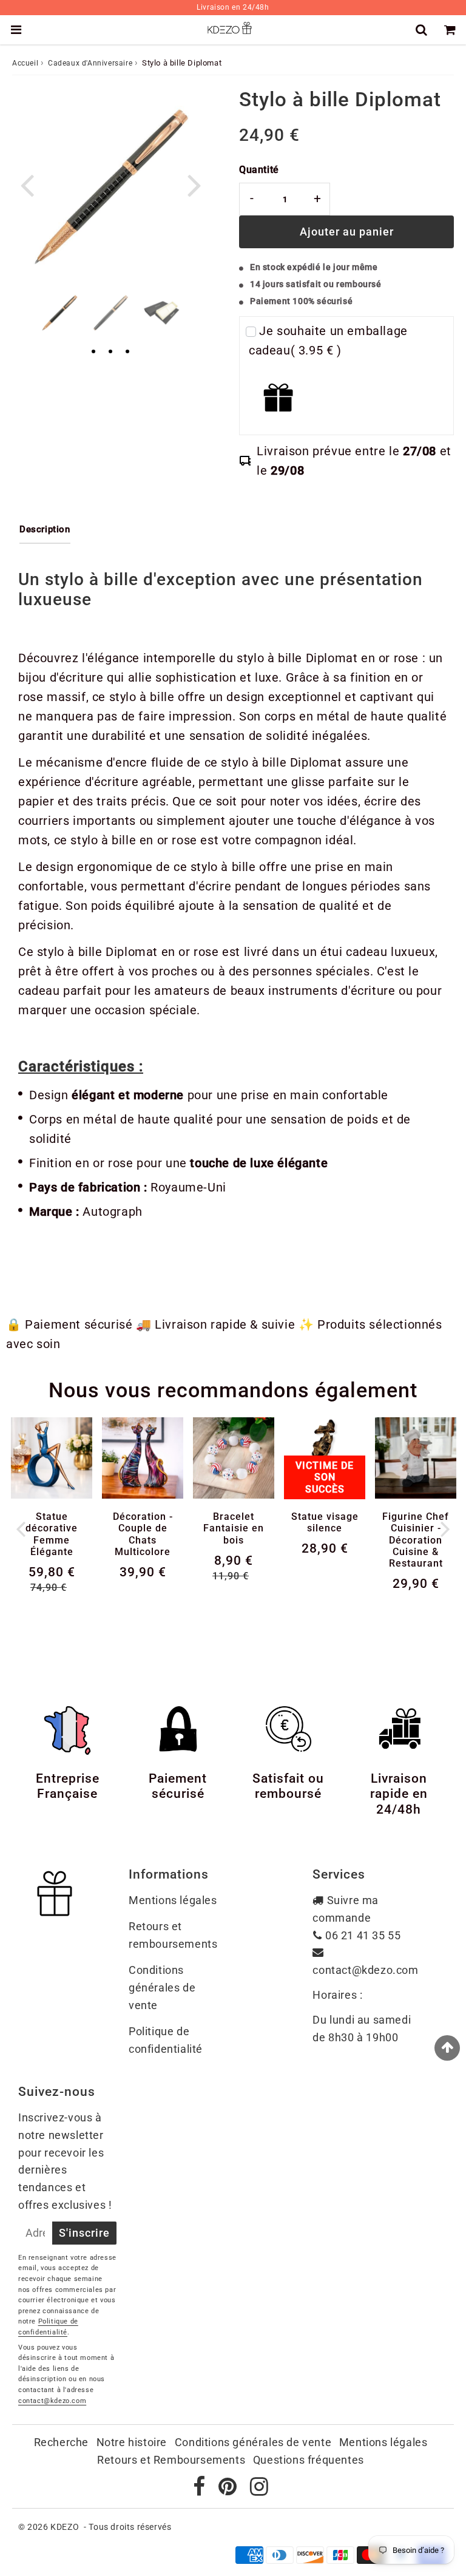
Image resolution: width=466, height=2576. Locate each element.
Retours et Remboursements (171, 2460)
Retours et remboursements (173, 1935)
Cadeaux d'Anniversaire (90, 63)
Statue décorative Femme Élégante (52, 1534)
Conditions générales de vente (162, 1988)
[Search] (423, 30)
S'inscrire (84, 2233)
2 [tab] (110, 352)
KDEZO (65, 2527)
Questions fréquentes (309, 2460)
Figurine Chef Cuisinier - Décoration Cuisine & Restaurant (416, 1540)
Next (194, 184)
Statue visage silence (325, 1522)
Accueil (25, 63)
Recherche (61, 2442)
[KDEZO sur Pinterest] (229, 2490)
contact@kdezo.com (365, 1970)
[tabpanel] (59, 313)
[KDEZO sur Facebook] (201, 2490)
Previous (27, 184)
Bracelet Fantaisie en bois (234, 1528)
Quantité (259, 170)
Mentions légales (173, 1900)
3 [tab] (127, 352)
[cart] (452, 30)
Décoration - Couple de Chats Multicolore (143, 1534)
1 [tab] (93, 352)
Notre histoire (132, 2442)
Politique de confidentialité (166, 2040)
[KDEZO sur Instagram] (259, 2490)
